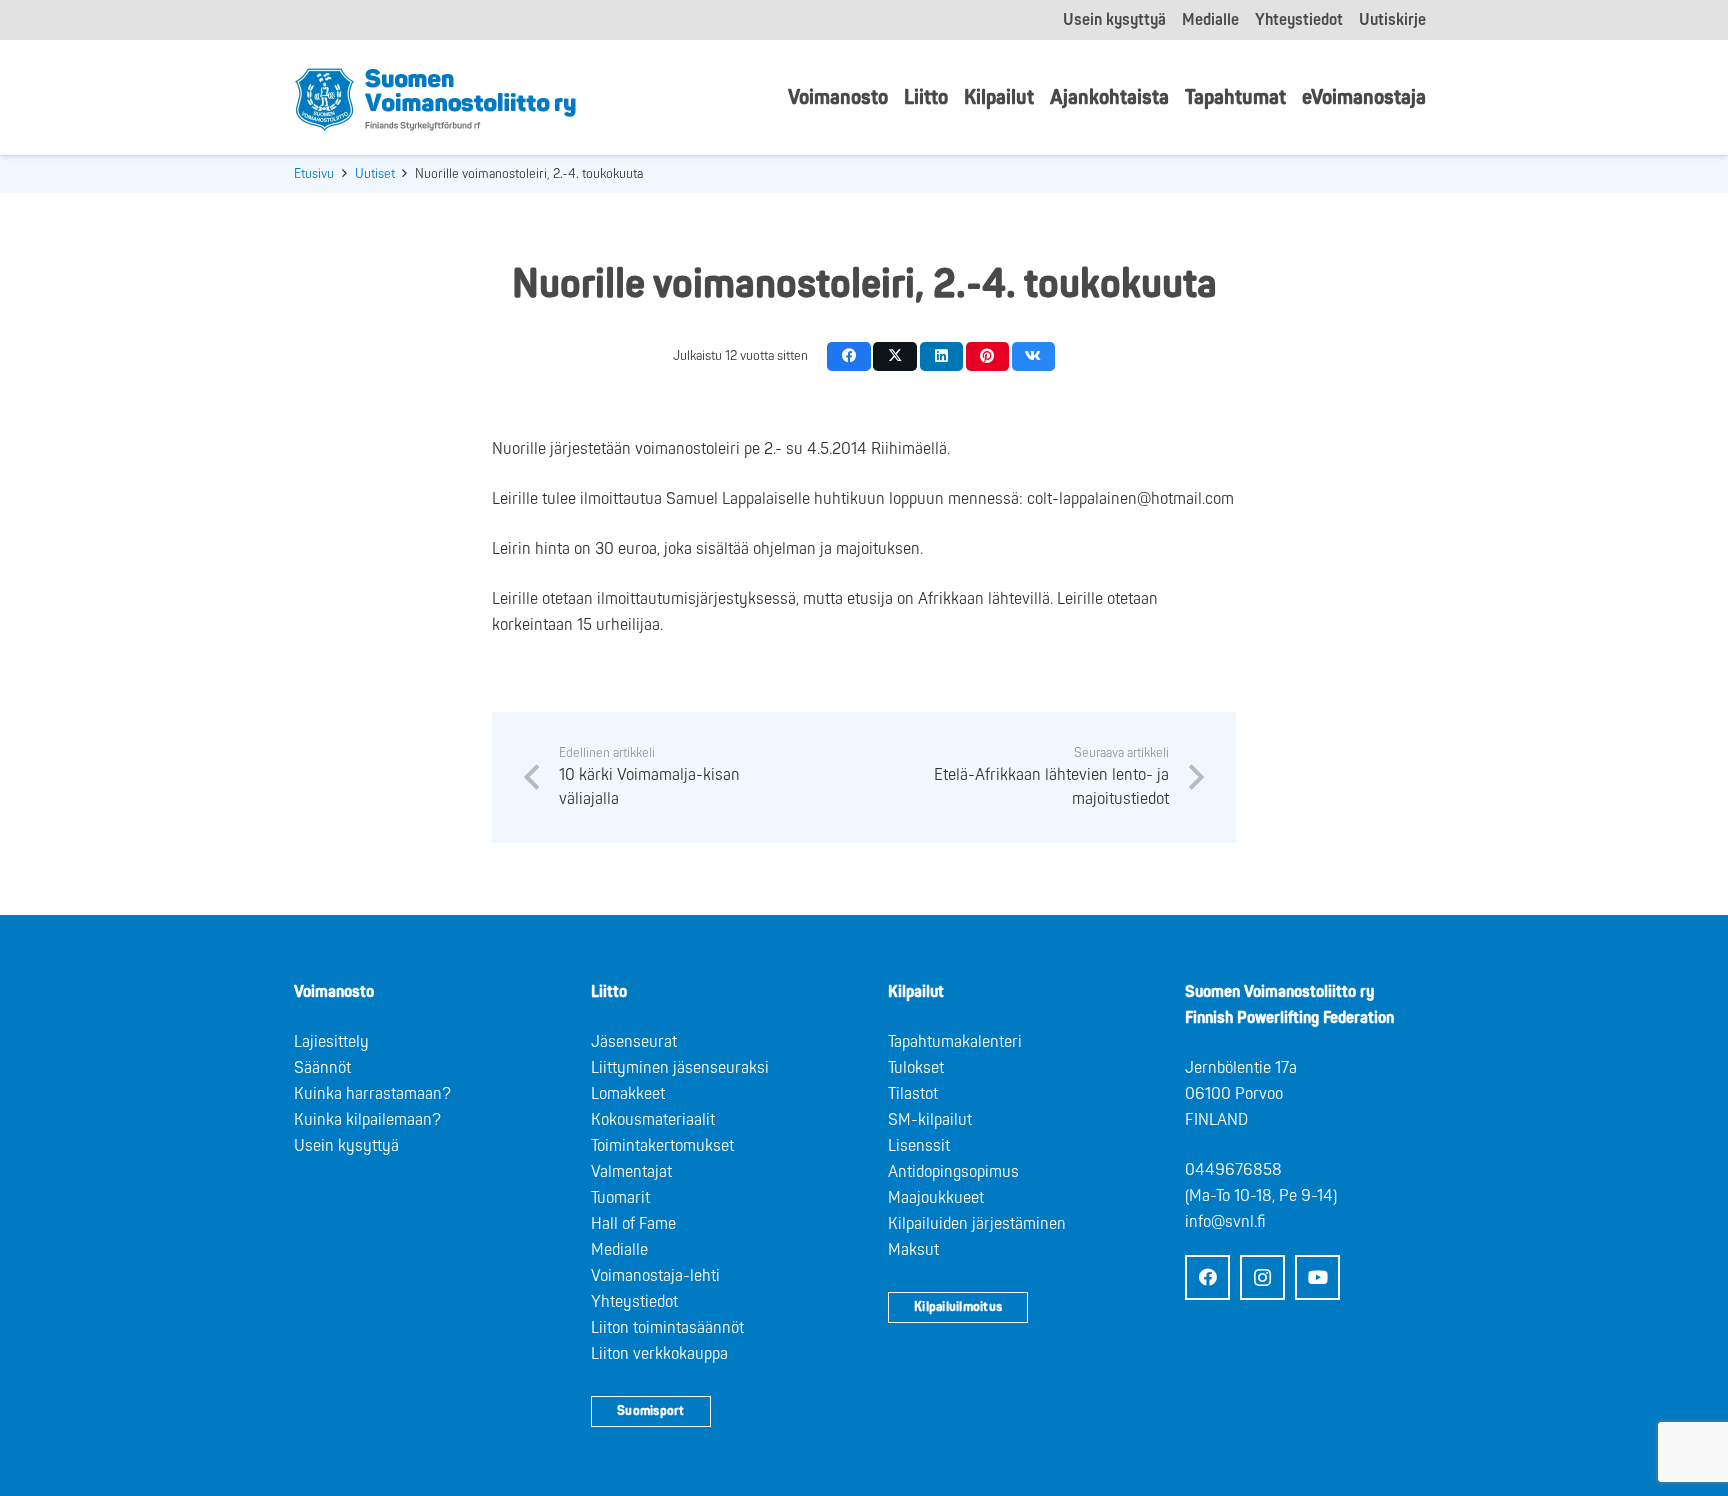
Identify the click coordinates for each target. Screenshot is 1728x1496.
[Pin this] (987, 356)
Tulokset (916, 1068)
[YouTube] (1317, 1277)
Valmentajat (631, 1172)
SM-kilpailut (930, 1120)
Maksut (913, 1250)
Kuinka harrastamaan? (372, 1094)
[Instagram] (1262, 1277)
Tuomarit (620, 1198)
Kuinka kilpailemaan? (367, 1120)
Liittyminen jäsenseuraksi (680, 1068)
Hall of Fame (633, 1224)
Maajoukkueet (936, 1198)
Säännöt (322, 1068)
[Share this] (848, 356)
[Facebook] (1207, 1277)
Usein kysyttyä (346, 1146)
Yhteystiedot (634, 1302)
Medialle (619, 1250)
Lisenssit (919, 1146)
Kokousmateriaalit (653, 1120)
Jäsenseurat (634, 1042)
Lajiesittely (331, 1042)
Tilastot (913, 1094)
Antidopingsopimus (953, 1172)
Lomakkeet (628, 1094)
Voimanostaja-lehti (655, 1276)
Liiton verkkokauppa (659, 1354)
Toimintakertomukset (662, 1146)
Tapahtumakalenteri (955, 1042)
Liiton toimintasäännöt (667, 1328)
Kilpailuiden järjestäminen (977, 1224)
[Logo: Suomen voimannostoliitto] (435, 98)
